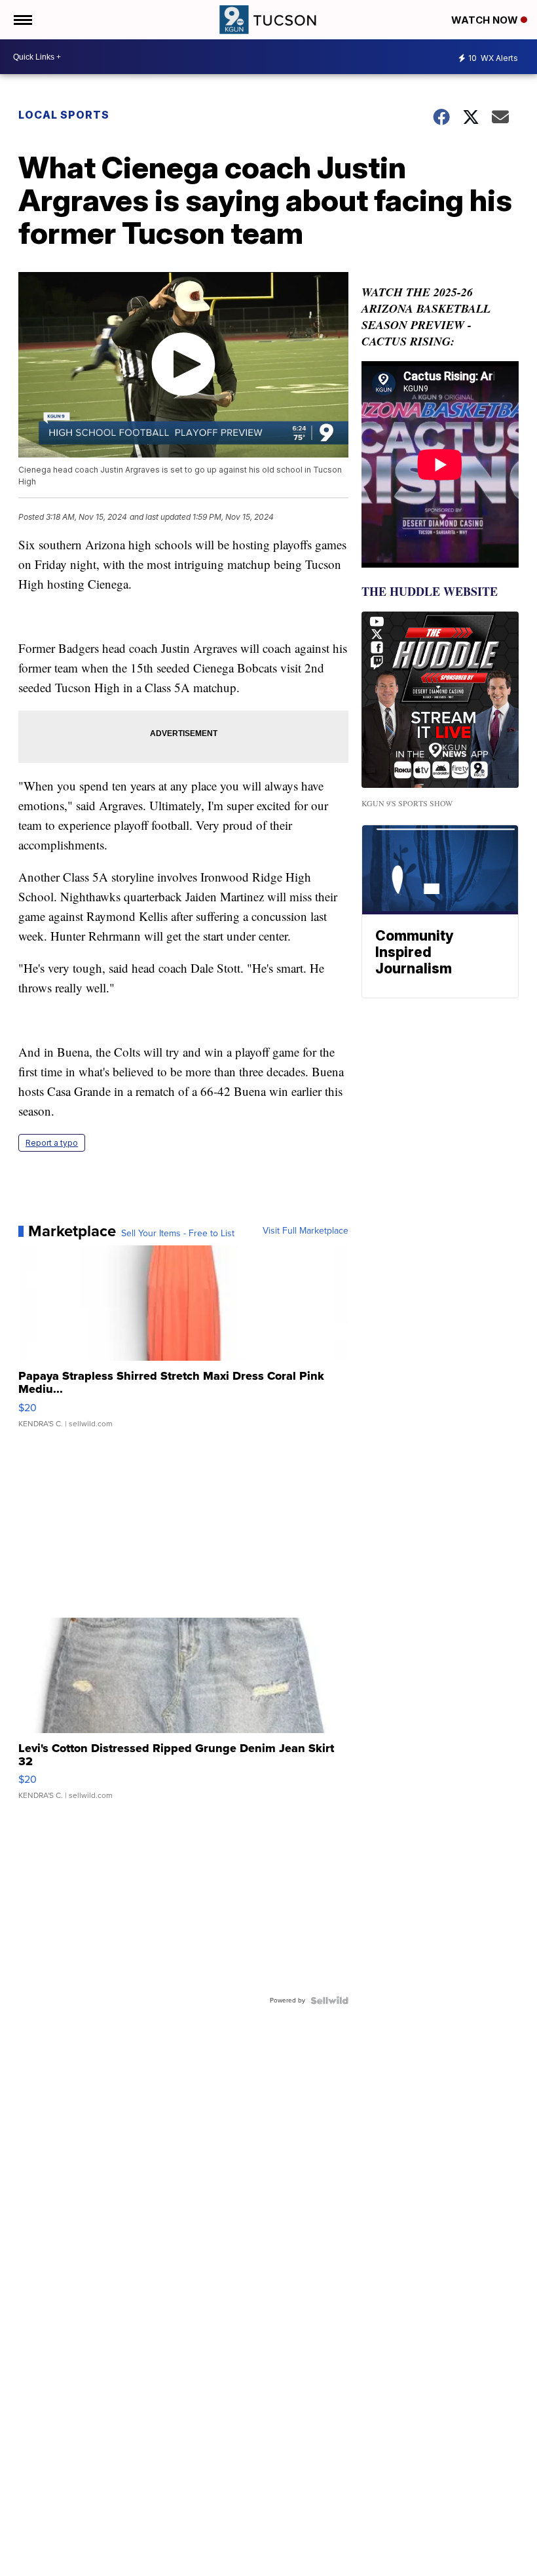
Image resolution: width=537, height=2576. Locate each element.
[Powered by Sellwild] (329, 2000)
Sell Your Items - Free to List (178, 1234)
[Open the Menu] (22, 20)
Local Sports (64, 115)
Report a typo (52, 1143)
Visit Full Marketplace (306, 1231)
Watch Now (486, 20)
